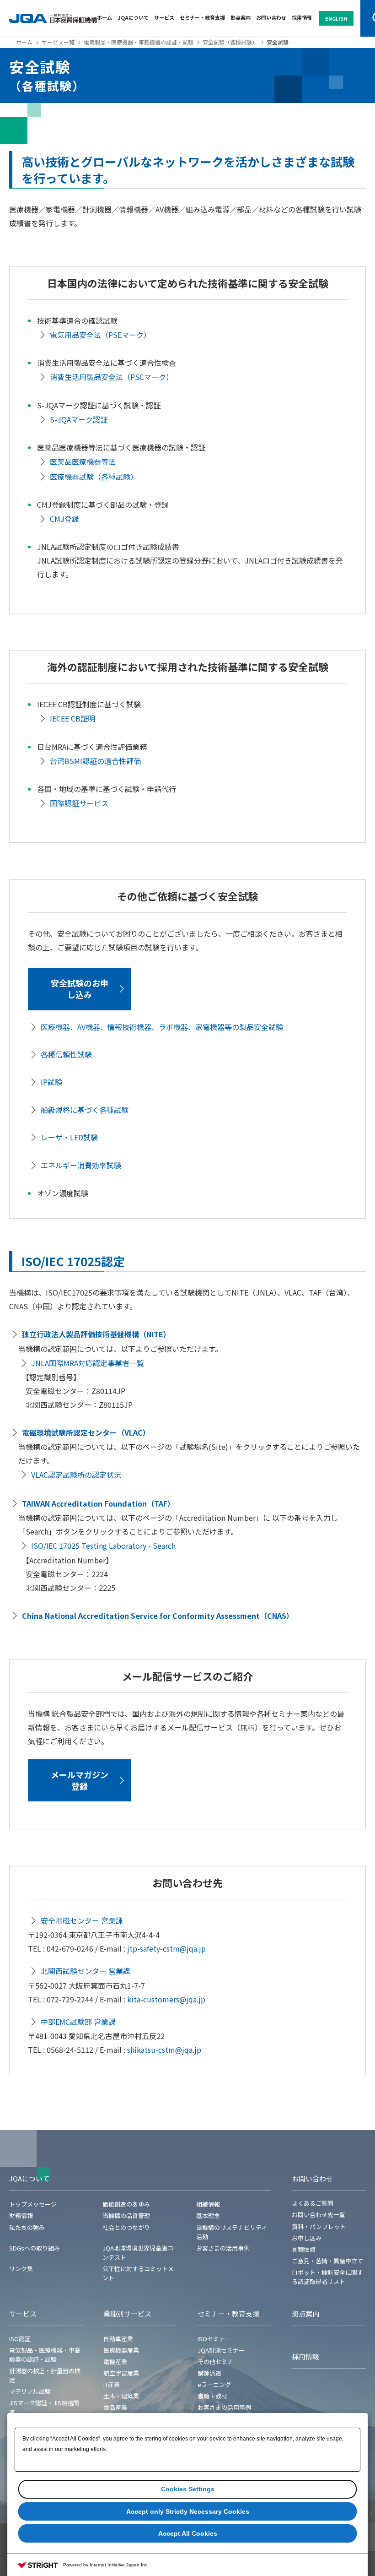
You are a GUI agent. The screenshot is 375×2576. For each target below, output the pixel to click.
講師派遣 (209, 2373)
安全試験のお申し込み (80, 989)
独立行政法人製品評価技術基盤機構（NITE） (96, 1334)
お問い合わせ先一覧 (319, 2215)
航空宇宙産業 (121, 2373)
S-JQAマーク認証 (79, 419)
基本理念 (208, 2215)
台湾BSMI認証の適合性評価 (95, 761)
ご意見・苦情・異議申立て (327, 2261)
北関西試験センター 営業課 (86, 1971)
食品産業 (115, 2407)
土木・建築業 (121, 2396)
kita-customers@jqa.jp (166, 1999)
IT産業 (112, 2384)
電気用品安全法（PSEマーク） (100, 335)
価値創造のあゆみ (126, 2204)
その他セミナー (218, 2362)
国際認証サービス (79, 803)
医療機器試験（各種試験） (94, 477)
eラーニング (214, 2384)
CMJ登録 (64, 519)
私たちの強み (27, 2227)
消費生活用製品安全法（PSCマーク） (112, 377)
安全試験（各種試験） (230, 42)
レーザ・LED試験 (69, 1137)
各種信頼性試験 (66, 1054)
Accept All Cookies (188, 2533)
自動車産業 (118, 2339)
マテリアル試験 (30, 2391)
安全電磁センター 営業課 (82, 1920)
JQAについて (133, 17)
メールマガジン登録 (80, 1780)
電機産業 (115, 2362)
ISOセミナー (214, 2339)
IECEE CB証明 (72, 718)
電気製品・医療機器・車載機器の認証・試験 (139, 42)
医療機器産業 (121, 2350)
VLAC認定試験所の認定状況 (76, 1475)
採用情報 (302, 17)
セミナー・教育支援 (202, 17)
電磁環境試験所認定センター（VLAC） (86, 1432)
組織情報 (208, 2204)
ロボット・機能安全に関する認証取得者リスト (327, 2277)
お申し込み (307, 2238)
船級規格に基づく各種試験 (85, 1110)
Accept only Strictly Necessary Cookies (188, 2511)
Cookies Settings (188, 2489)
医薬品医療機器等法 (83, 461)
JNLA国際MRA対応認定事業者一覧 (88, 1363)
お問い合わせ (271, 17)
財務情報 (21, 2215)
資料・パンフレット (319, 2226)
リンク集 (21, 2269)
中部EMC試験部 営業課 (78, 2022)
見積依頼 (304, 2249)
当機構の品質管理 (126, 2215)
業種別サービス (127, 2313)
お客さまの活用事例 (223, 2248)
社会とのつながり (126, 2227)
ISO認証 (20, 2339)
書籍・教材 (212, 2396)
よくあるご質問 (313, 2203)
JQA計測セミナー (221, 2350)
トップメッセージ (33, 2204)
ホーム (104, 17)
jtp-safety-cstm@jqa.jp (166, 1948)
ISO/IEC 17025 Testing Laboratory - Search (103, 1546)
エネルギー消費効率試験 (81, 1165)
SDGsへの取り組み (35, 2248)
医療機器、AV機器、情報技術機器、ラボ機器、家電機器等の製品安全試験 (162, 1027)
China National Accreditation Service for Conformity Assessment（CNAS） (158, 1616)
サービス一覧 (58, 42)
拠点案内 (241, 17)
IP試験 (51, 1082)
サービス (164, 17)
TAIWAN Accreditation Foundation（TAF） (98, 1503)
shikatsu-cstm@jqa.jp (164, 2050)
